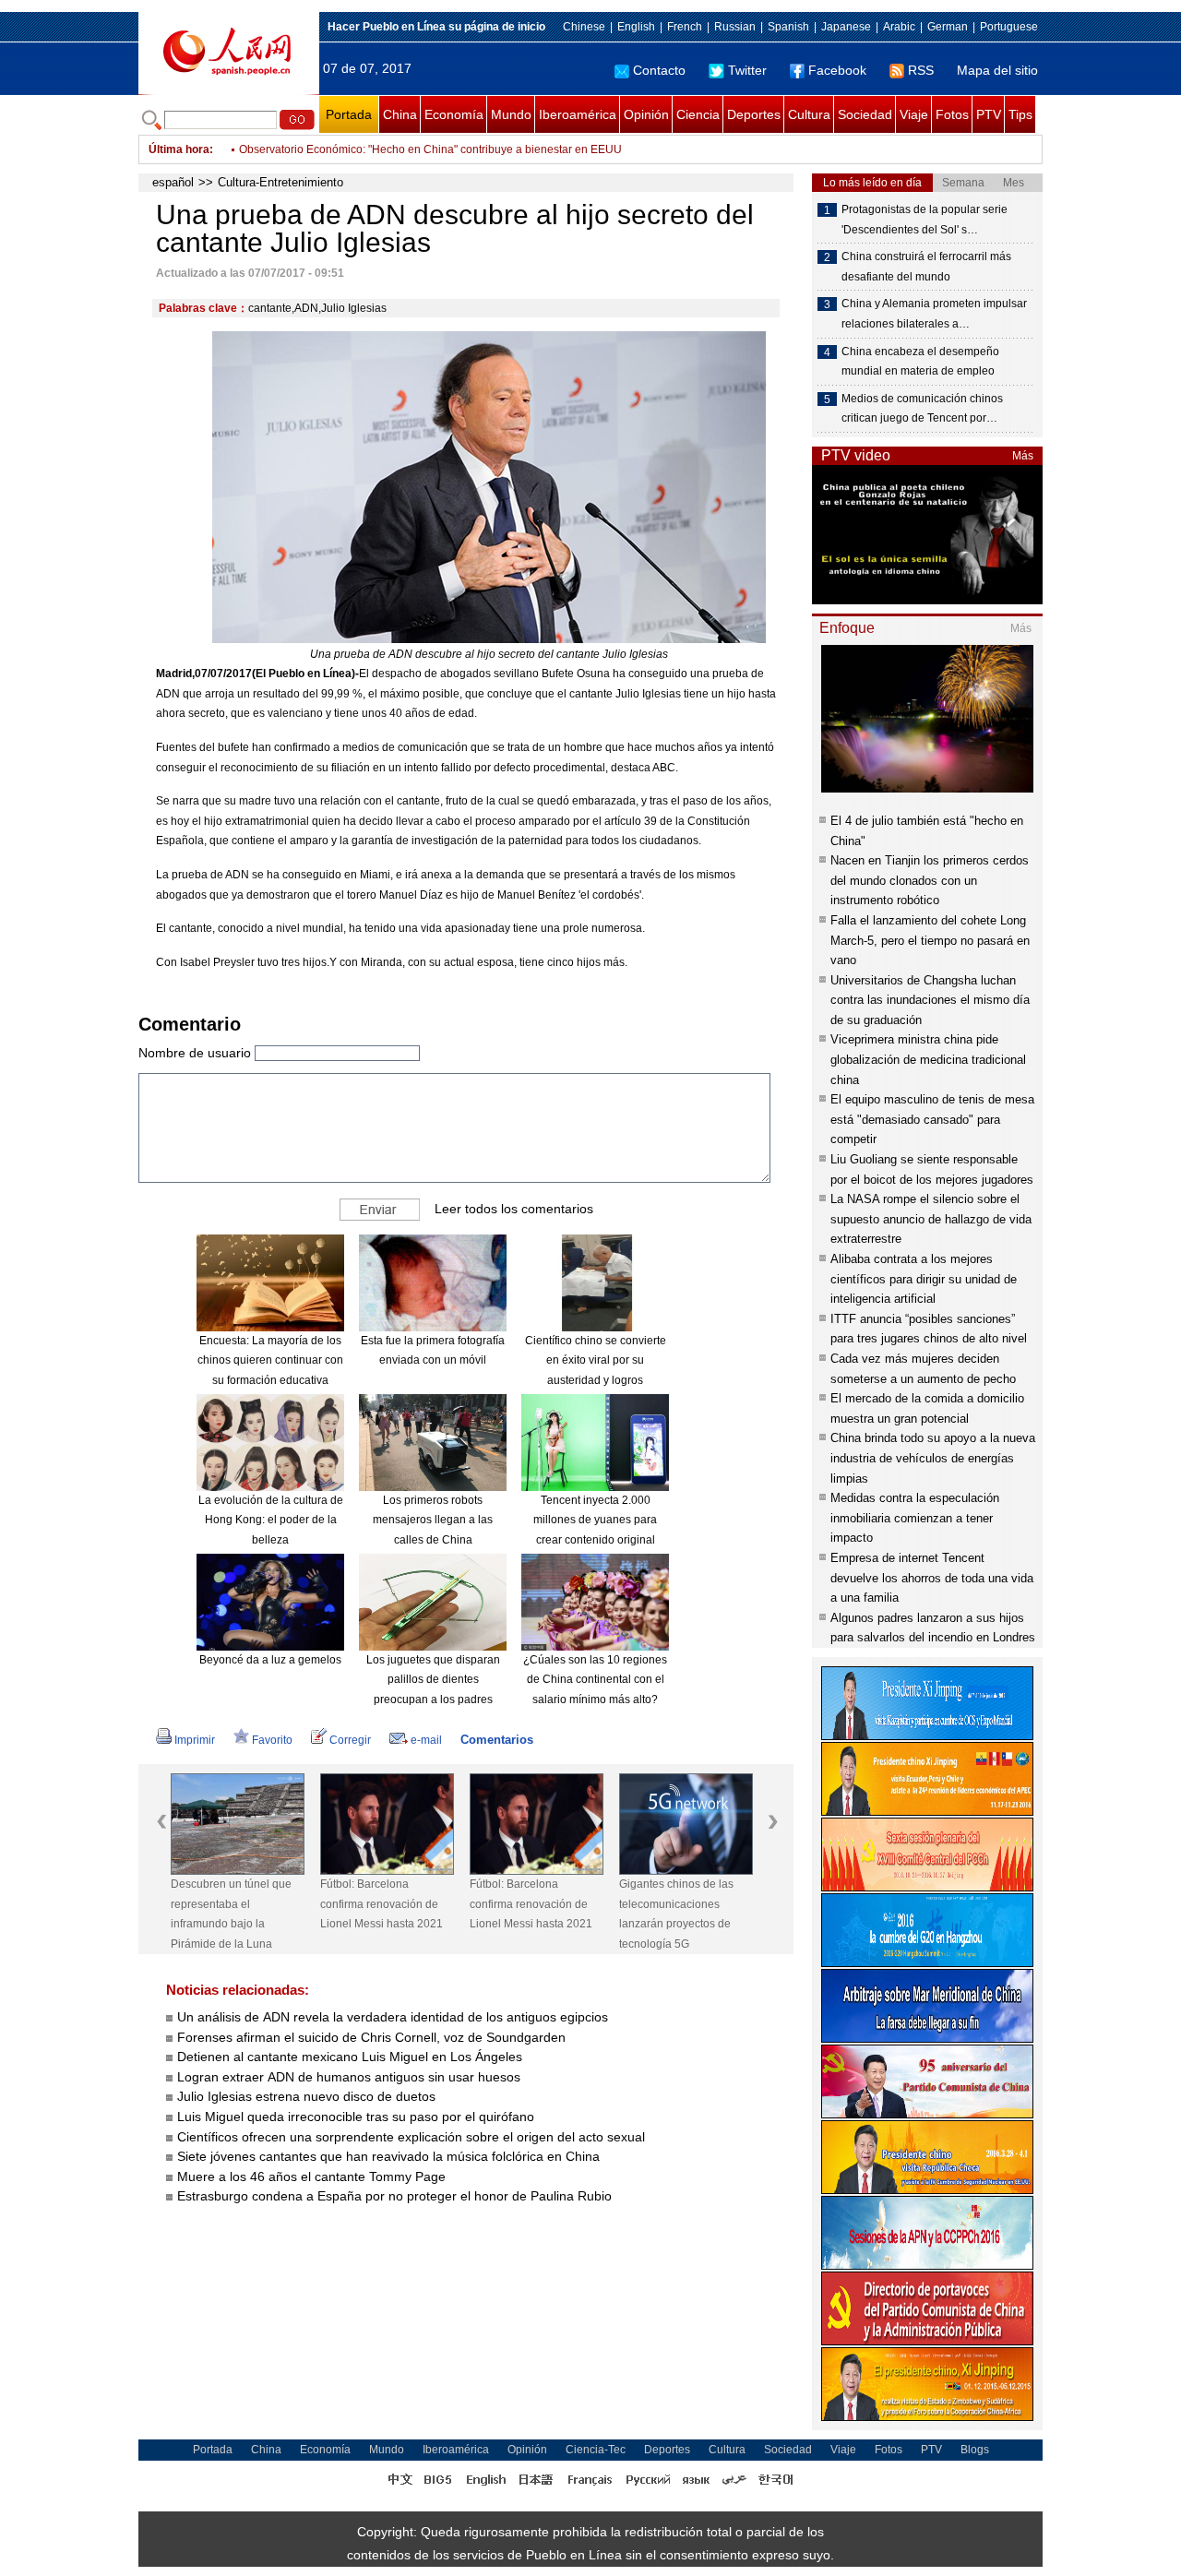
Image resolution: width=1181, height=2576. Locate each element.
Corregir (350, 1740)
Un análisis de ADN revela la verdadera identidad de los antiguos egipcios (393, 2017)
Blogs (975, 2450)
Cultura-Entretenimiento (280, 182)
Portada (349, 114)
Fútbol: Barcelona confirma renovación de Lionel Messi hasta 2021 (382, 1904)
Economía (454, 114)
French (685, 27)
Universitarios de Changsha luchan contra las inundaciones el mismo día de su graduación (930, 1000)
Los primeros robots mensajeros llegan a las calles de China (433, 1520)
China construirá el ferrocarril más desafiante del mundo (926, 267)
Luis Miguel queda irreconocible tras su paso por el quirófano (356, 2117)
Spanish (788, 27)
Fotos (952, 114)
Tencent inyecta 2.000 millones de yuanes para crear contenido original (595, 1520)
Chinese (584, 27)
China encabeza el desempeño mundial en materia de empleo (920, 362)
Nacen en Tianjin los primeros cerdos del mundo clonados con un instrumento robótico (930, 880)
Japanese (846, 27)
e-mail (426, 1740)
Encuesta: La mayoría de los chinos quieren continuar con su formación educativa (270, 1360)
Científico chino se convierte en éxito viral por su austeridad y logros (596, 1360)
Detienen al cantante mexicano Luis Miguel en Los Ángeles (350, 2057)
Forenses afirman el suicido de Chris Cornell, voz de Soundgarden (371, 2037)
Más (1023, 456)
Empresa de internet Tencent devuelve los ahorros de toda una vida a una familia (932, 1578)
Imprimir (195, 1740)
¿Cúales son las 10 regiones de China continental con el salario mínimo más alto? (595, 1680)
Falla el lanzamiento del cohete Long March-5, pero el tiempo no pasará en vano (930, 940)
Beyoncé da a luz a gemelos (270, 1660)
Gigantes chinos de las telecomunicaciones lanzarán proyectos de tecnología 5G (676, 1914)
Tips (1020, 114)
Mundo (511, 114)
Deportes (754, 114)
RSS (921, 70)
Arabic (899, 27)
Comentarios (497, 1740)
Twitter (747, 70)
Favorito (272, 1740)
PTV (989, 114)
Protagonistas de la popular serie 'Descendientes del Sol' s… (925, 220)
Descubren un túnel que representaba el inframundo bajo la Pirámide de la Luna (231, 1914)
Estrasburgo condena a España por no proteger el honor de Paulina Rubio (394, 2196)
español (173, 182)
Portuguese (1009, 27)
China (400, 114)
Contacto (659, 70)
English (636, 27)
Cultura (809, 114)
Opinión (646, 114)
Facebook (837, 70)
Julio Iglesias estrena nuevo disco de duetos (306, 2096)
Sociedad (865, 114)
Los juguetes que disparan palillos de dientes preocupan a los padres (433, 1680)
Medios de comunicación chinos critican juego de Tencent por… (922, 409)
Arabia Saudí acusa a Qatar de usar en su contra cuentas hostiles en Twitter (428, 149)
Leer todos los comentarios (514, 1208)
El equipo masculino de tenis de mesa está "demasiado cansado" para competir (932, 1119)
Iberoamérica (578, 114)
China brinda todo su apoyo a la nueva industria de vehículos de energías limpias (933, 1458)
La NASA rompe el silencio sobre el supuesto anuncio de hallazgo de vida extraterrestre (931, 1219)
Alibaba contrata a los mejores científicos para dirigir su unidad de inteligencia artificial (924, 1279)
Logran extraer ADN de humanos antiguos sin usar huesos (349, 2077)
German (948, 27)
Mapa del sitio (997, 70)
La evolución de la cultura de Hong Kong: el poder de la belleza (271, 1520)
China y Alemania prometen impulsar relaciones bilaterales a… (934, 314)
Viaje (914, 114)
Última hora (179, 149)
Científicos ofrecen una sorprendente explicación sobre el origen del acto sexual (411, 2137)
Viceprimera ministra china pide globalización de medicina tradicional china (928, 1059)
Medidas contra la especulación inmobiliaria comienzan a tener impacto (915, 1518)
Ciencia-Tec (596, 2450)
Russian (735, 27)
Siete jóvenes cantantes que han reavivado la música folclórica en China (388, 2156)
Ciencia (698, 114)
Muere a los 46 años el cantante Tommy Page (311, 2176)
